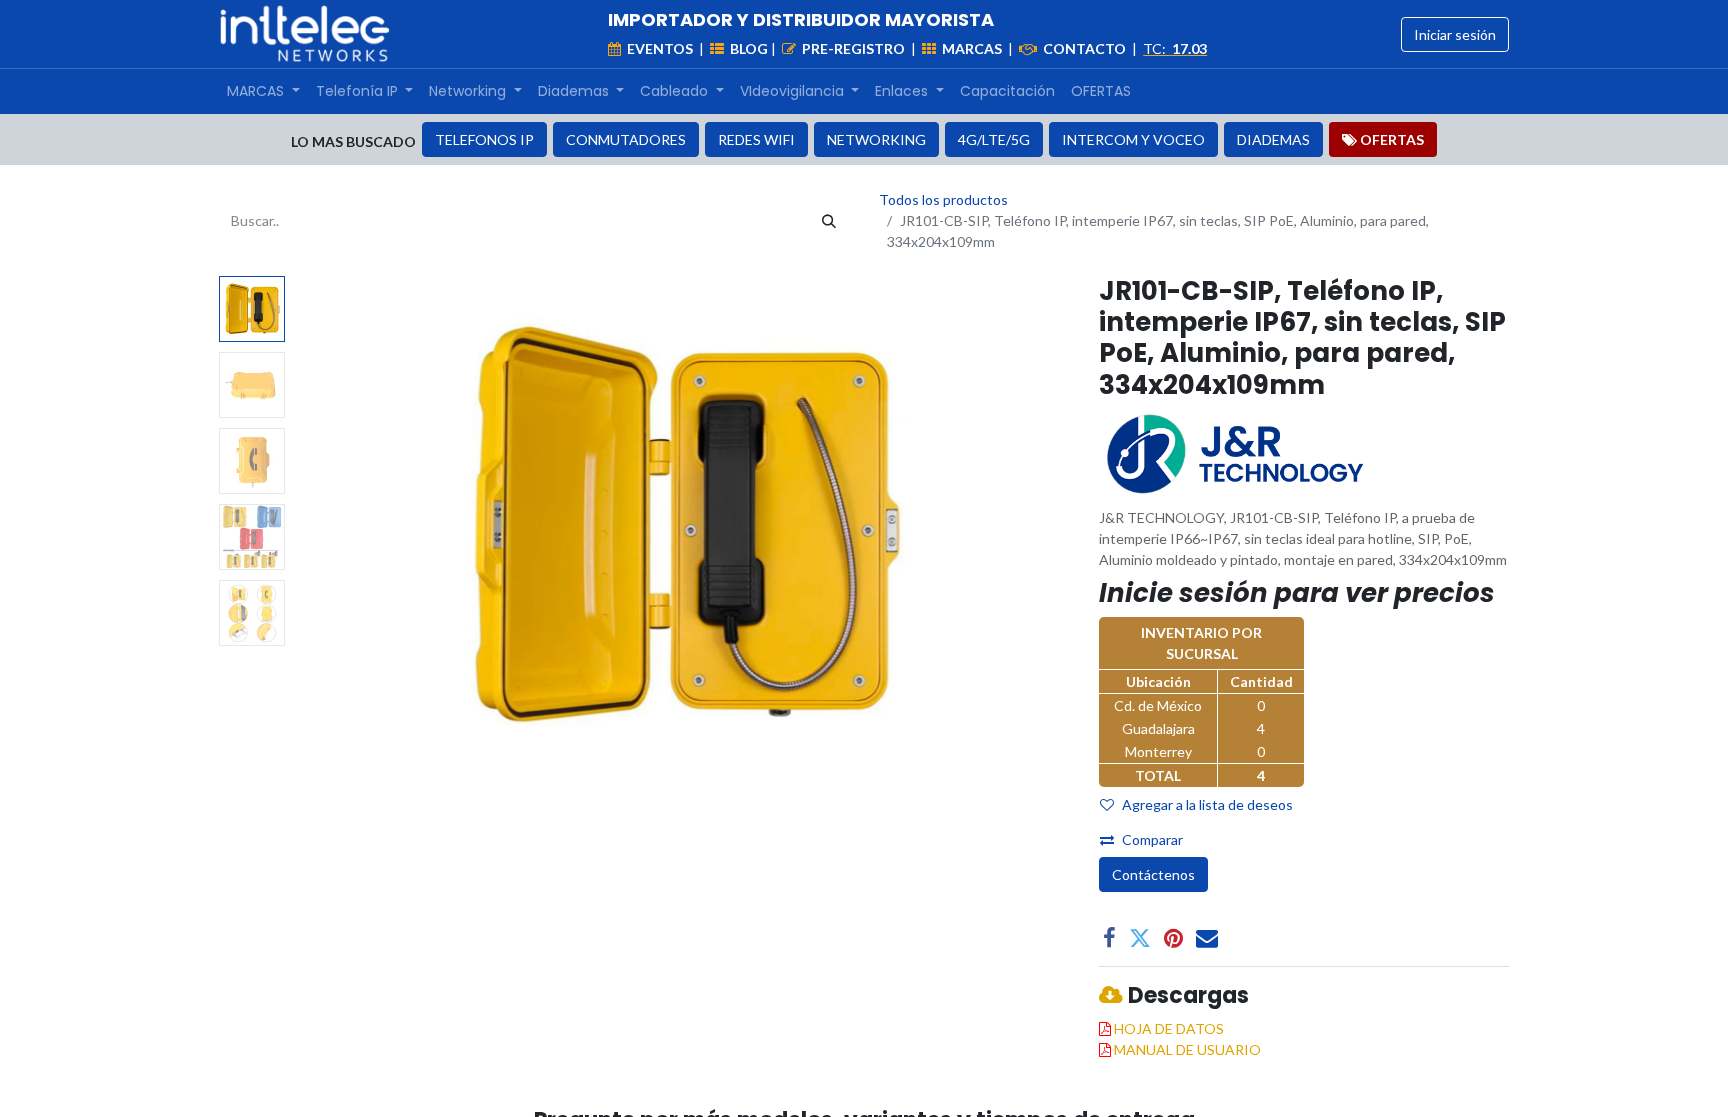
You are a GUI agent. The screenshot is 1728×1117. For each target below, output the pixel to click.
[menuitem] (263, 91)
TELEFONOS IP (484, 139)
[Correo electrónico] (1207, 938)
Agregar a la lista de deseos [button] (1207, 804)
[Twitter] (1140, 938)
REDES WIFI (756, 139)
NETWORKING (876, 139)
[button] (351, 526)
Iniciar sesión (1455, 34)
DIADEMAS (1273, 139)
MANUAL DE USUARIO (1187, 1049)
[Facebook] (1109, 938)
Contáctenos (1153, 874)
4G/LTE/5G (994, 139)
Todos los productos (943, 199)
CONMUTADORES (626, 139)
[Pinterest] (1173, 938)
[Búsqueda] (829, 220)
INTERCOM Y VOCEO (1133, 139)
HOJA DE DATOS (1169, 1028)
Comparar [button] (1152, 839)
